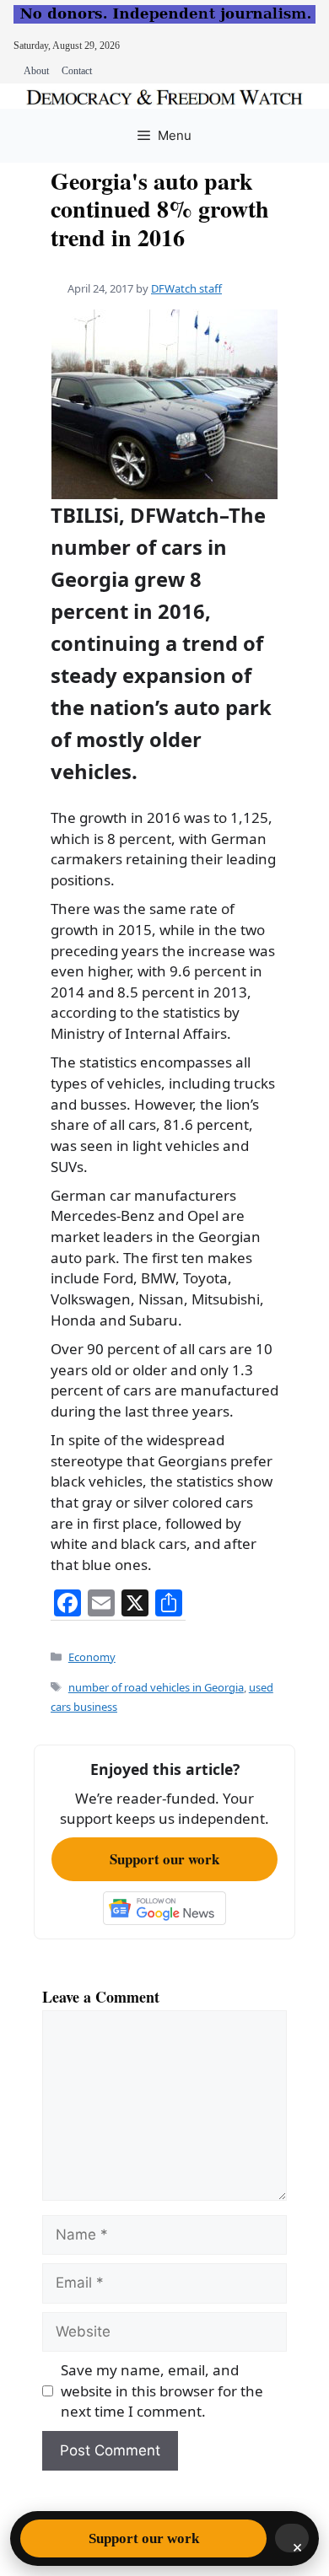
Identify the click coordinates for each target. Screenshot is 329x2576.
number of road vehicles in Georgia (156, 1687)
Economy (92, 1657)
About (36, 71)
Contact (77, 71)
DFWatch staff (186, 288)
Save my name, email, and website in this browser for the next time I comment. (162, 2390)
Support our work (164, 1859)
